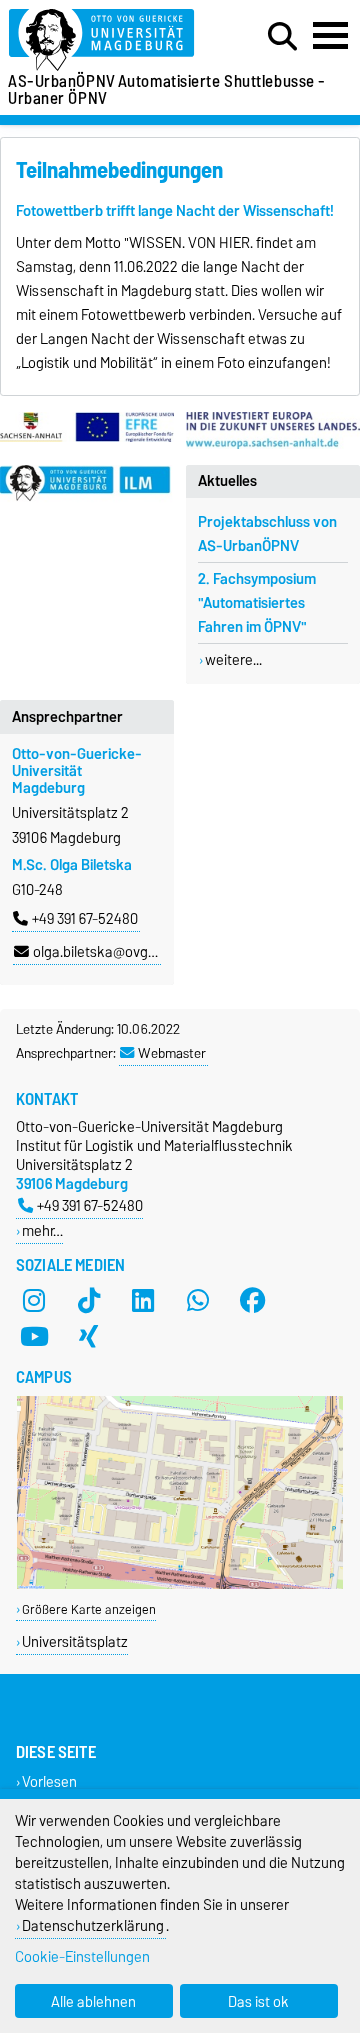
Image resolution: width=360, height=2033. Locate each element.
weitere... (233, 660)
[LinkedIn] (143, 1301)
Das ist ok (258, 2001)
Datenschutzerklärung (93, 1925)
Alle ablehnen (93, 2001)
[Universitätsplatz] (180, 1584)
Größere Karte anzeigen (89, 1609)
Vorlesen (49, 1781)
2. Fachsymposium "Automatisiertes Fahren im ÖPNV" (257, 603)
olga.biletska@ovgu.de (104, 952)
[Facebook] (253, 1301)
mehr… (42, 1230)
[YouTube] (34, 1337)
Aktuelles (227, 481)
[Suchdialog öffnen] (282, 37)
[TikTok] (89, 1301)
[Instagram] (34, 1301)
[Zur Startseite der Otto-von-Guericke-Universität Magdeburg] (111, 40)
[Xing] (89, 1337)
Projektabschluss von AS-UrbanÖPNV (267, 534)
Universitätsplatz (75, 1641)
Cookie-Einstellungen (82, 1956)
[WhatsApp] (198, 1301)
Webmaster (172, 1053)
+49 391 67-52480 (85, 919)
